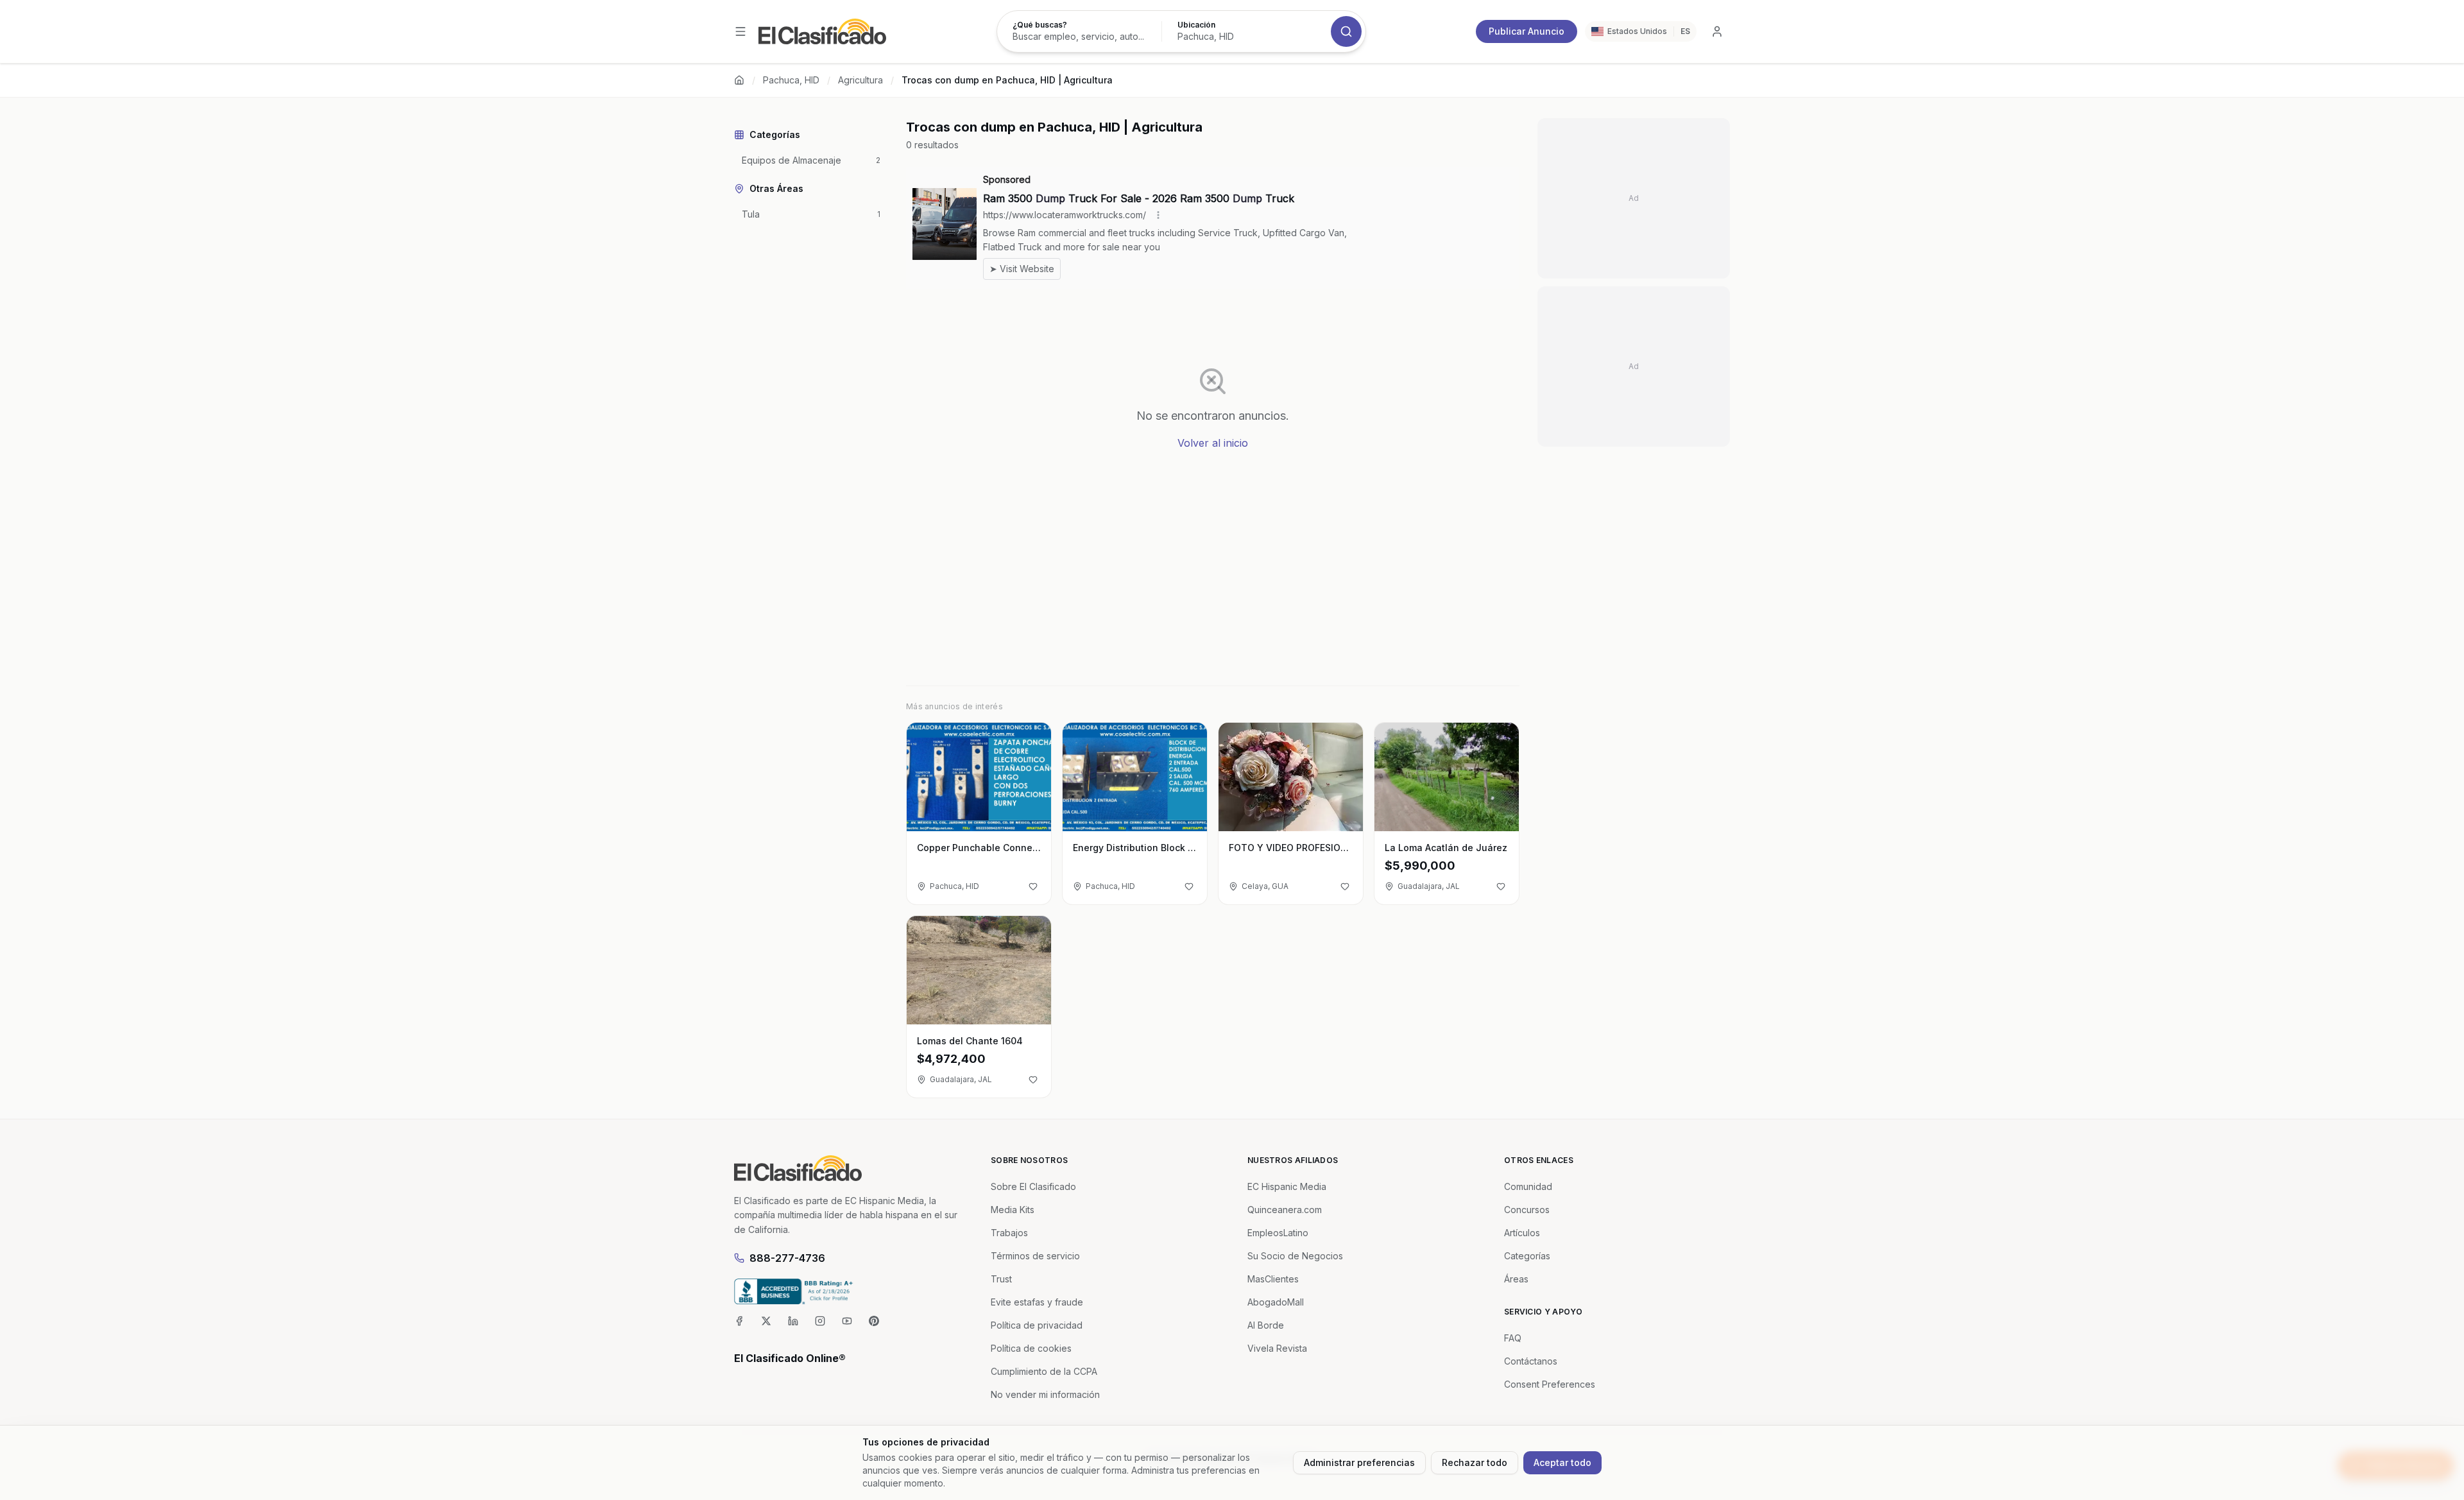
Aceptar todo (1562, 1462)
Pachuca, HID (791, 80)
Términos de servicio (1035, 1256)
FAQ (1513, 1338)
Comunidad (1528, 1186)
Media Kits (1013, 1210)
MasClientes (1273, 1279)
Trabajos (1009, 1233)
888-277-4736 (787, 1258)
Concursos (1527, 1210)
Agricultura (860, 80)
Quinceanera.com (1285, 1210)
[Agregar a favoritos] (1033, 886)
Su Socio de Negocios (1295, 1256)
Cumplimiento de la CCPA (1044, 1371)
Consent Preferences (1550, 1384)
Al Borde (1266, 1325)
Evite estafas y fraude (1037, 1302)
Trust (1001, 1279)
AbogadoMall (1276, 1302)
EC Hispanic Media (1287, 1186)
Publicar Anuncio (1527, 31)
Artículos (1522, 1233)
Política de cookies (1031, 1348)
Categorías (1527, 1256)
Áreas (1516, 1279)
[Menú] (740, 31)
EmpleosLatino (1278, 1233)
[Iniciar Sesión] (1717, 31)
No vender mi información (1045, 1394)
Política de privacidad (1037, 1325)
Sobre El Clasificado (1033, 1186)
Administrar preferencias (1359, 1462)
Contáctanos (1531, 1361)
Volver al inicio (1213, 443)
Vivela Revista (1277, 1348)
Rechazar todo (1475, 1462)
